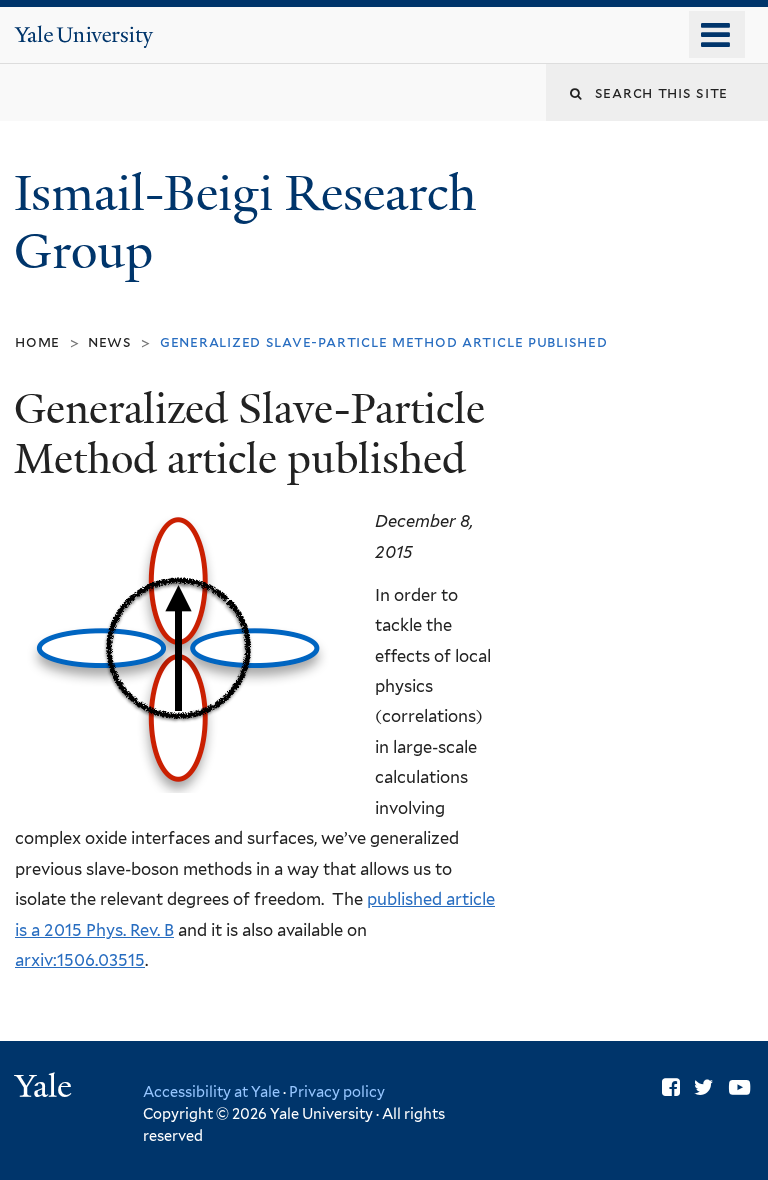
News (110, 341)
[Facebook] (671, 1087)
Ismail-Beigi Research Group (245, 223)
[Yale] (46, 1088)
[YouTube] (739, 1087)
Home (37, 341)
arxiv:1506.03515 (80, 960)
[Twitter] (704, 1087)
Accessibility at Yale (211, 1091)
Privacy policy (337, 1091)
